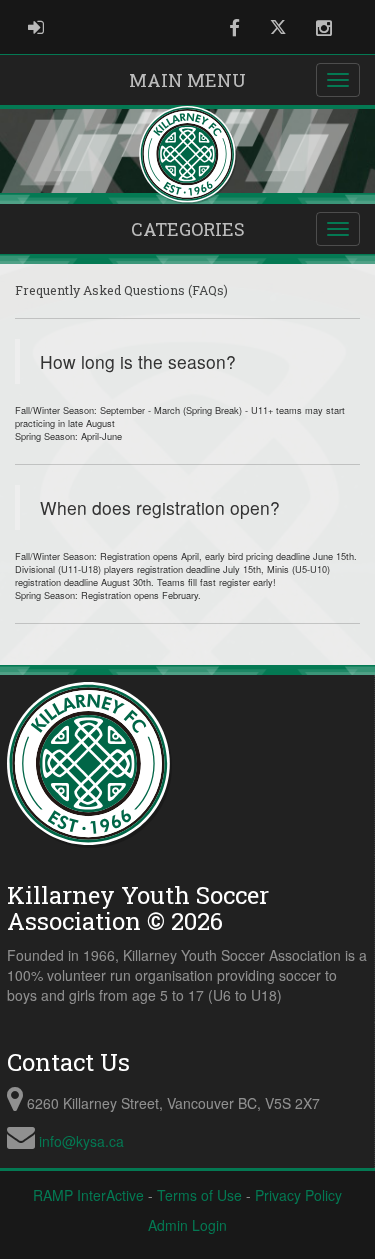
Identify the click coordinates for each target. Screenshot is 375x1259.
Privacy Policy (298, 1195)
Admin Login (187, 1225)
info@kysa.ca (81, 1141)
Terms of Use (199, 1195)
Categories (188, 229)
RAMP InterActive (88, 1195)
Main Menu (187, 80)
